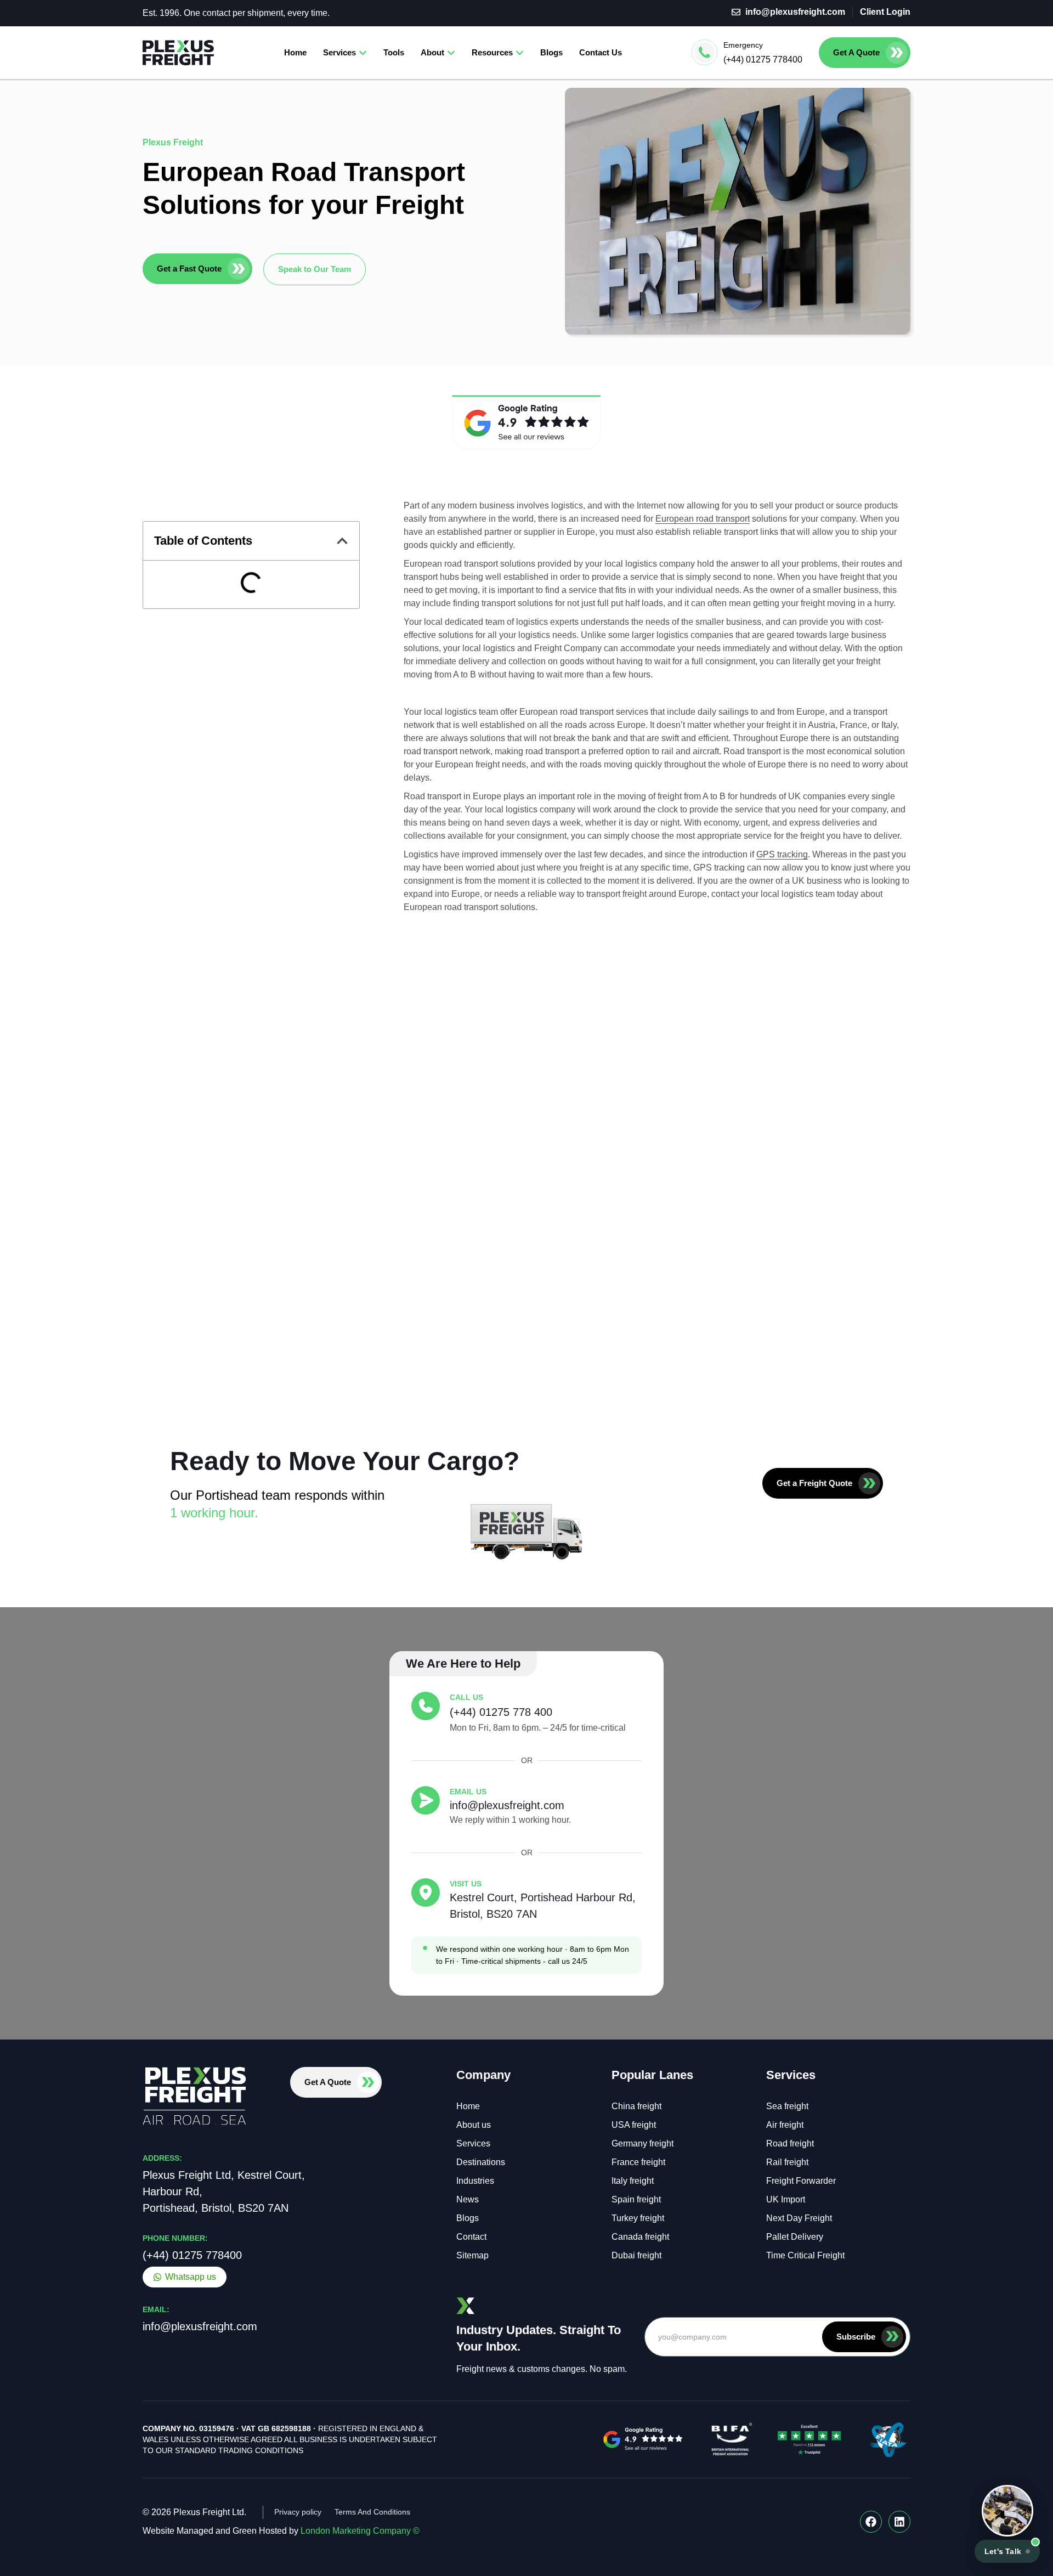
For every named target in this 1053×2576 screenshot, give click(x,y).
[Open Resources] (520, 53)
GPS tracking (782, 854)
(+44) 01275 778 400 (501, 1712)
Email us (468, 1792)
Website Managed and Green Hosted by (281, 2531)
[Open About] (451, 53)
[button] (342, 541)
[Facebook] (871, 2522)
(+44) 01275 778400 (763, 60)
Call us (466, 1697)
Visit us (466, 1884)
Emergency (743, 45)
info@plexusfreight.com (507, 1805)
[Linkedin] (899, 2522)
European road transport (703, 519)
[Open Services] (363, 53)
